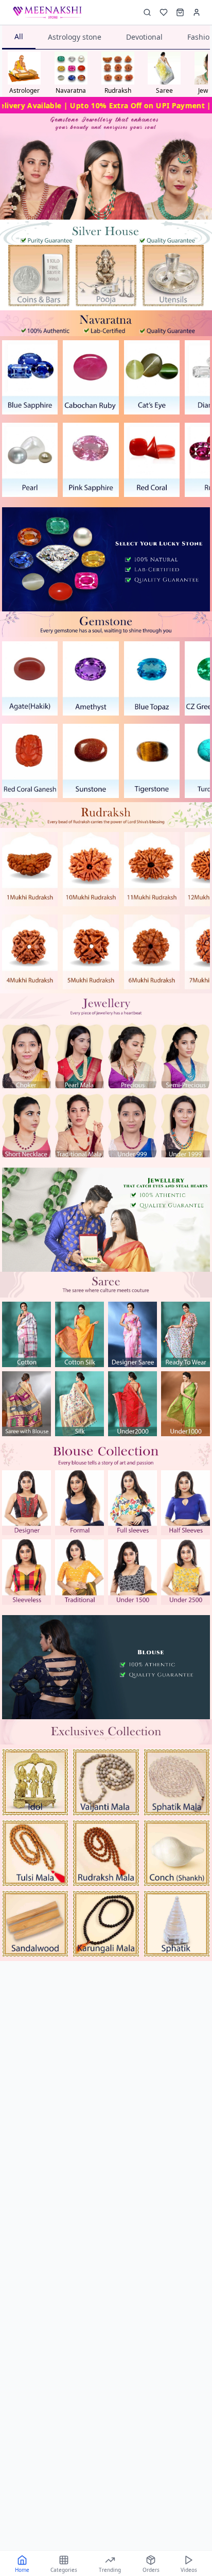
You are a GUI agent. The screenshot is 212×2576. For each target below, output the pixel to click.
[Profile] (197, 12)
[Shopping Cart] (180, 12)
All (19, 36)
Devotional (144, 37)
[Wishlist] (164, 12)
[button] (39, 276)
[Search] (147, 12)
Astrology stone (75, 37)
